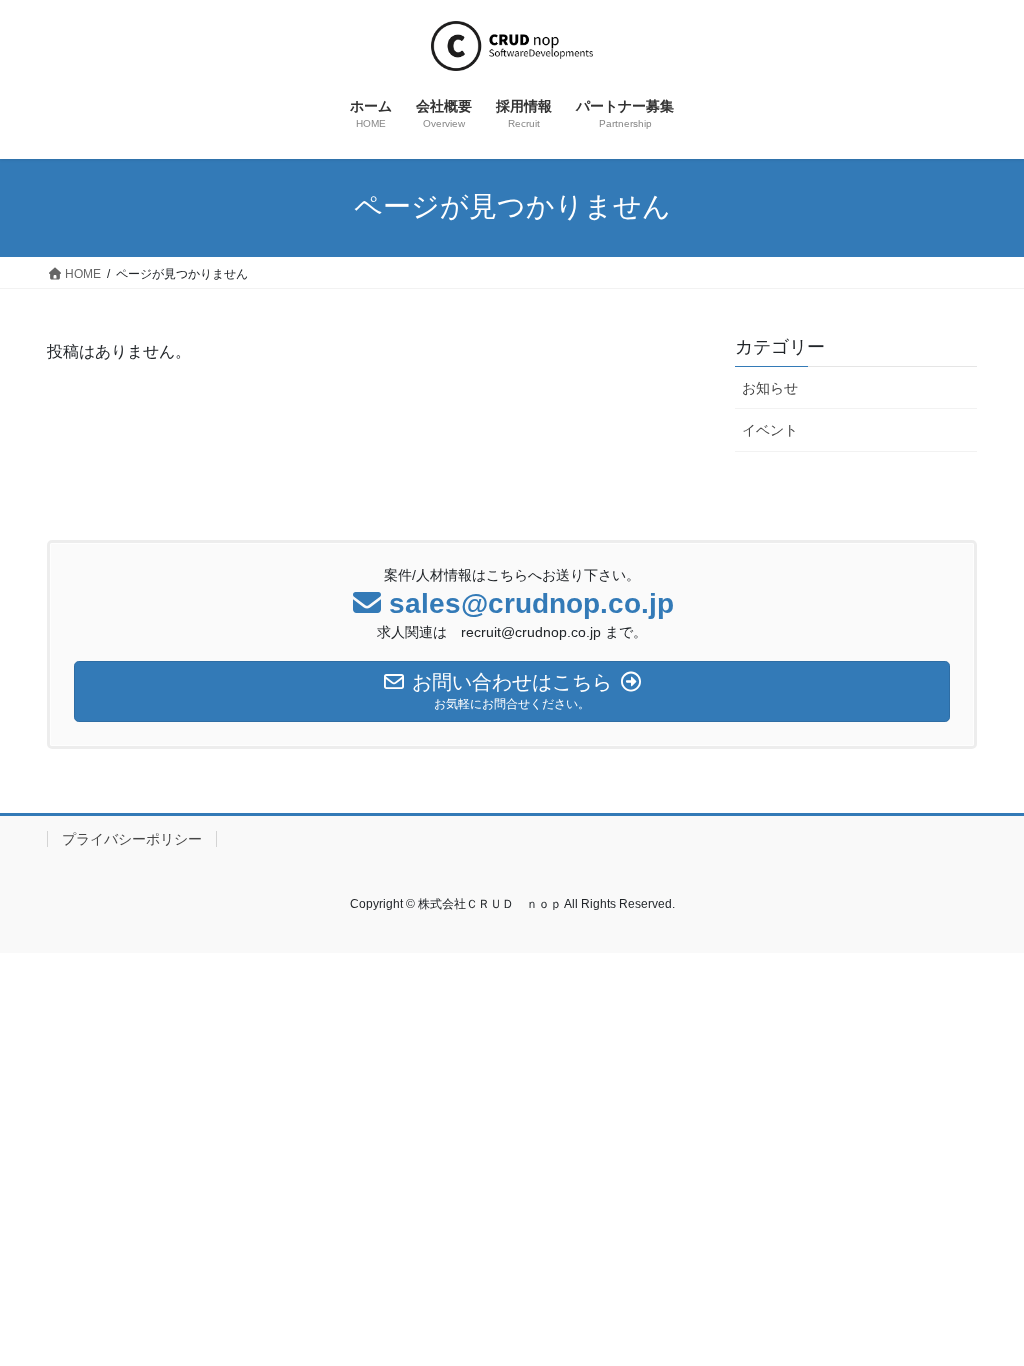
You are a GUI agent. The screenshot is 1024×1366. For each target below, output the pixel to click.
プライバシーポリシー (132, 839)
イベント (770, 430)
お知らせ (770, 388)
